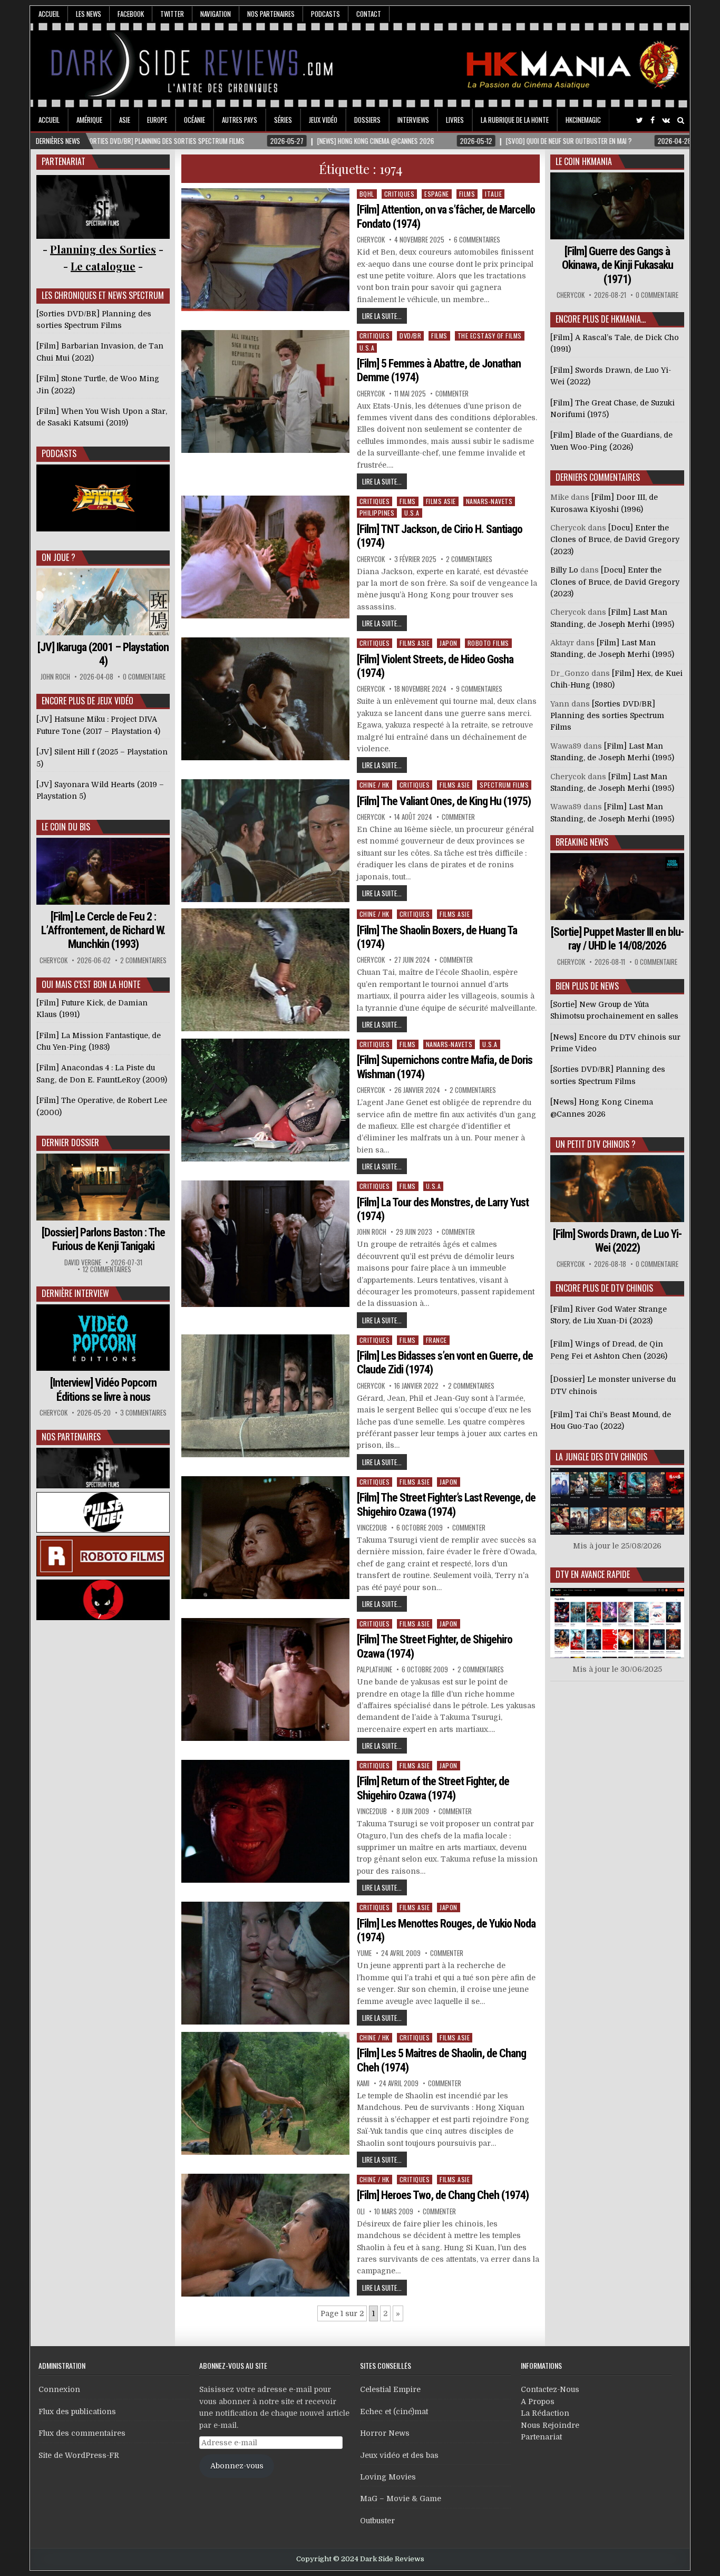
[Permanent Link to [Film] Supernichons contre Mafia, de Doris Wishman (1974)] (266, 1100)
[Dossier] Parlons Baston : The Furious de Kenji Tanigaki (103, 1239)
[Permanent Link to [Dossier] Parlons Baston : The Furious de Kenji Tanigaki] (103, 1187)
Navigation (216, 14)
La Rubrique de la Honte (515, 120)
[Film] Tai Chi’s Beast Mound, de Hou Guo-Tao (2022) (611, 1420)
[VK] (666, 120)
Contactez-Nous (550, 2389)
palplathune (374, 1669)
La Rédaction (545, 2413)
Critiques (400, 194)
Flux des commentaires (82, 2433)
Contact (369, 14)
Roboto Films (488, 643)
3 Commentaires (143, 1413)
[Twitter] (640, 120)
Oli (361, 2211)
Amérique (89, 120)
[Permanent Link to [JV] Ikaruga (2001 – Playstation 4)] (103, 602)
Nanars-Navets (489, 501)
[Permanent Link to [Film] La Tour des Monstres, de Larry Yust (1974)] (266, 1244)
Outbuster (377, 2521)
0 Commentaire (144, 677)
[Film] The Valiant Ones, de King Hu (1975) (444, 801)
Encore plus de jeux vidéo (87, 701)
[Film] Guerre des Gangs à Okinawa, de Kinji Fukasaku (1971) (617, 265)
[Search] (681, 120)
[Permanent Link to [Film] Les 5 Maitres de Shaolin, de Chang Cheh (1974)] (266, 2093)
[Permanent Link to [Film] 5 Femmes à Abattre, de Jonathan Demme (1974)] (266, 391)
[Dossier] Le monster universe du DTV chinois (613, 1385)
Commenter (452, 394)
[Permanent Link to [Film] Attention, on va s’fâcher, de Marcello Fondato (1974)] (266, 250)
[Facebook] (653, 120)
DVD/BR (410, 336)
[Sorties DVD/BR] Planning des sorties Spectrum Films (607, 716)
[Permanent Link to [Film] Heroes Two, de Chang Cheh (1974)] (266, 2235)
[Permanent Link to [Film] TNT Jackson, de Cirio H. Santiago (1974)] (266, 557)
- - (103, 266)
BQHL (367, 194)
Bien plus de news (587, 986)
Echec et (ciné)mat (394, 2412)
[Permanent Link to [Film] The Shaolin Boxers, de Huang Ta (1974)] (266, 970)
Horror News (385, 2433)
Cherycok (371, 240)
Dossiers (367, 120)
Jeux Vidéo (323, 120)
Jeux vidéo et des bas (399, 2455)
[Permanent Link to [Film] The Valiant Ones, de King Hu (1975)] (266, 841)
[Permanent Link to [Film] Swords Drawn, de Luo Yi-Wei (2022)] (617, 1189)
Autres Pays (240, 120)
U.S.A (367, 348)
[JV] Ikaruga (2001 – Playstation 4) (103, 654)
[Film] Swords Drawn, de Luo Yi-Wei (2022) (617, 1241)
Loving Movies (388, 2477)
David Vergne (83, 1262)
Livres (455, 120)
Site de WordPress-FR (79, 2455)
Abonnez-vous (237, 2466)
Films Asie (441, 501)
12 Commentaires (107, 1269)
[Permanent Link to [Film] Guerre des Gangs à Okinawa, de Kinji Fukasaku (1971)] (617, 206)
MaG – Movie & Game (401, 2498)
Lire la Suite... (382, 316)
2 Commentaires (469, 559)
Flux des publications (77, 2412)
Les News (89, 14)
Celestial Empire (390, 2389)
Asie (125, 120)
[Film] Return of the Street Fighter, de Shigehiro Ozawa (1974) (433, 1788)
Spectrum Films (504, 785)
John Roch (372, 1232)
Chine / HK (374, 785)
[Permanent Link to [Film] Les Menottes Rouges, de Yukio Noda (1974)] (266, 1963)
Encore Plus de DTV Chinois (604, 1288)
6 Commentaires (477, 240)
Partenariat (541, 2437)
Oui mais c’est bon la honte (91, 984)
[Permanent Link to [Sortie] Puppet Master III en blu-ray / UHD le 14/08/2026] (617, 887)
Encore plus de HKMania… (601, 319)
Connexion (59, 2389)
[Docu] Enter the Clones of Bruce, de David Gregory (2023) (615, 540)
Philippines (377, 513)
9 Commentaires (479, 689)
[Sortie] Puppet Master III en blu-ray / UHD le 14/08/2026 (617, 939)
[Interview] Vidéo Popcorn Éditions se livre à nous (103, 1389)
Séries (283, 120)
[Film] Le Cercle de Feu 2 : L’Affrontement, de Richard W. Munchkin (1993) (103, 931)
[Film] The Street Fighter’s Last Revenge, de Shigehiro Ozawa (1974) (446, 1504)
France (436, 1340)
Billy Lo (564, 570)
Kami (363, 2083)
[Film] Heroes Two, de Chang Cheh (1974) (443, 2195)
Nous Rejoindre (550, 2425)
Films (467, 194)
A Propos (538, 2401)
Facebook (131, 14)
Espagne (437, 194)
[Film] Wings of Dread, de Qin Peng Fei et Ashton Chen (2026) (609, 1350)
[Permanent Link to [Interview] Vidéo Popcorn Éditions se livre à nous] (103, 1338)
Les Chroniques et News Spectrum (103, 295)
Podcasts (325, 14)
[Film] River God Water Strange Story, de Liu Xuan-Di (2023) (609, 1315)
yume (364, 1953)
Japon (449, 643)
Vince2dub (372, 1528)
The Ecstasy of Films (490, 336)
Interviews (413, 120)
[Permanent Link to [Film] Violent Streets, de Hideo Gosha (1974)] (266, 699)
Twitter (172, 14)
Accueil (49, 14)
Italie (493, 194)
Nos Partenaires (271, 14)
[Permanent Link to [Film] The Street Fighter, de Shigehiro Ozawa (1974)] (266, 1679)
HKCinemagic (583, 120)
